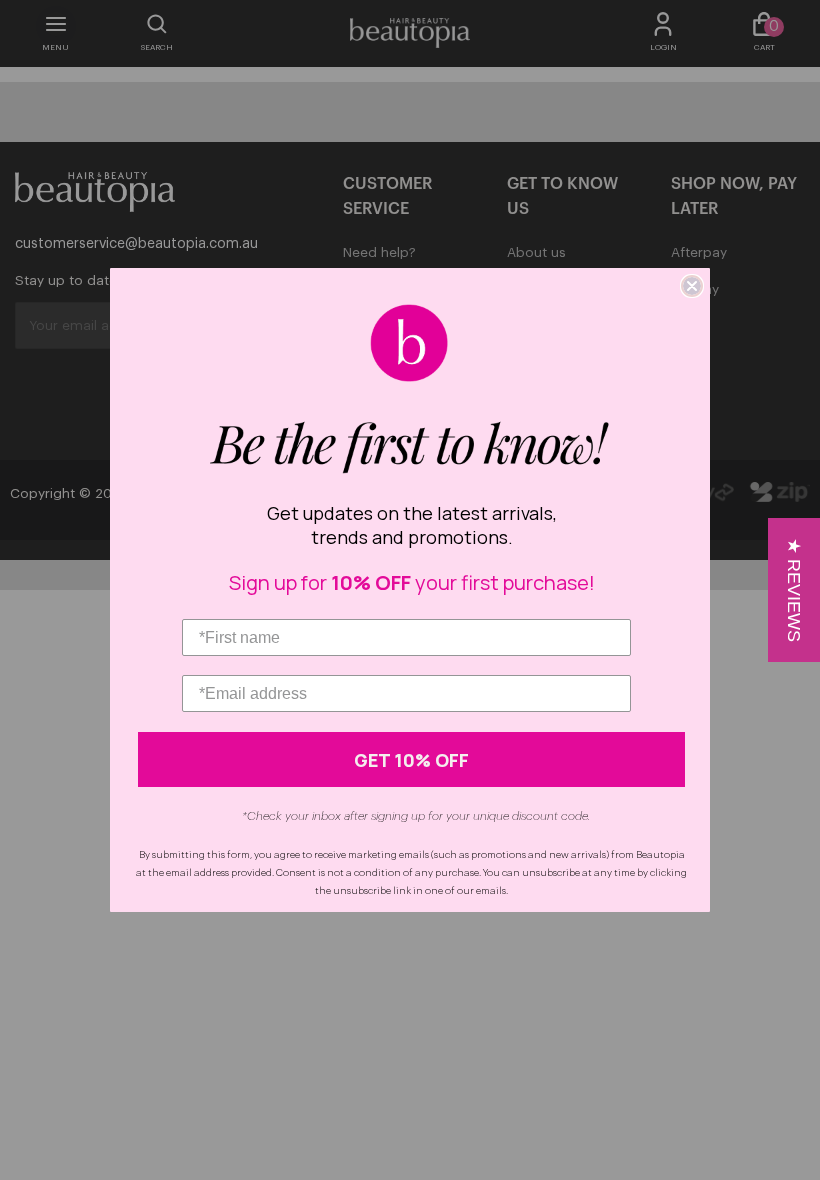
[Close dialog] (692, 286)
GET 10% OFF (411, 760)
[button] (794, 590)
